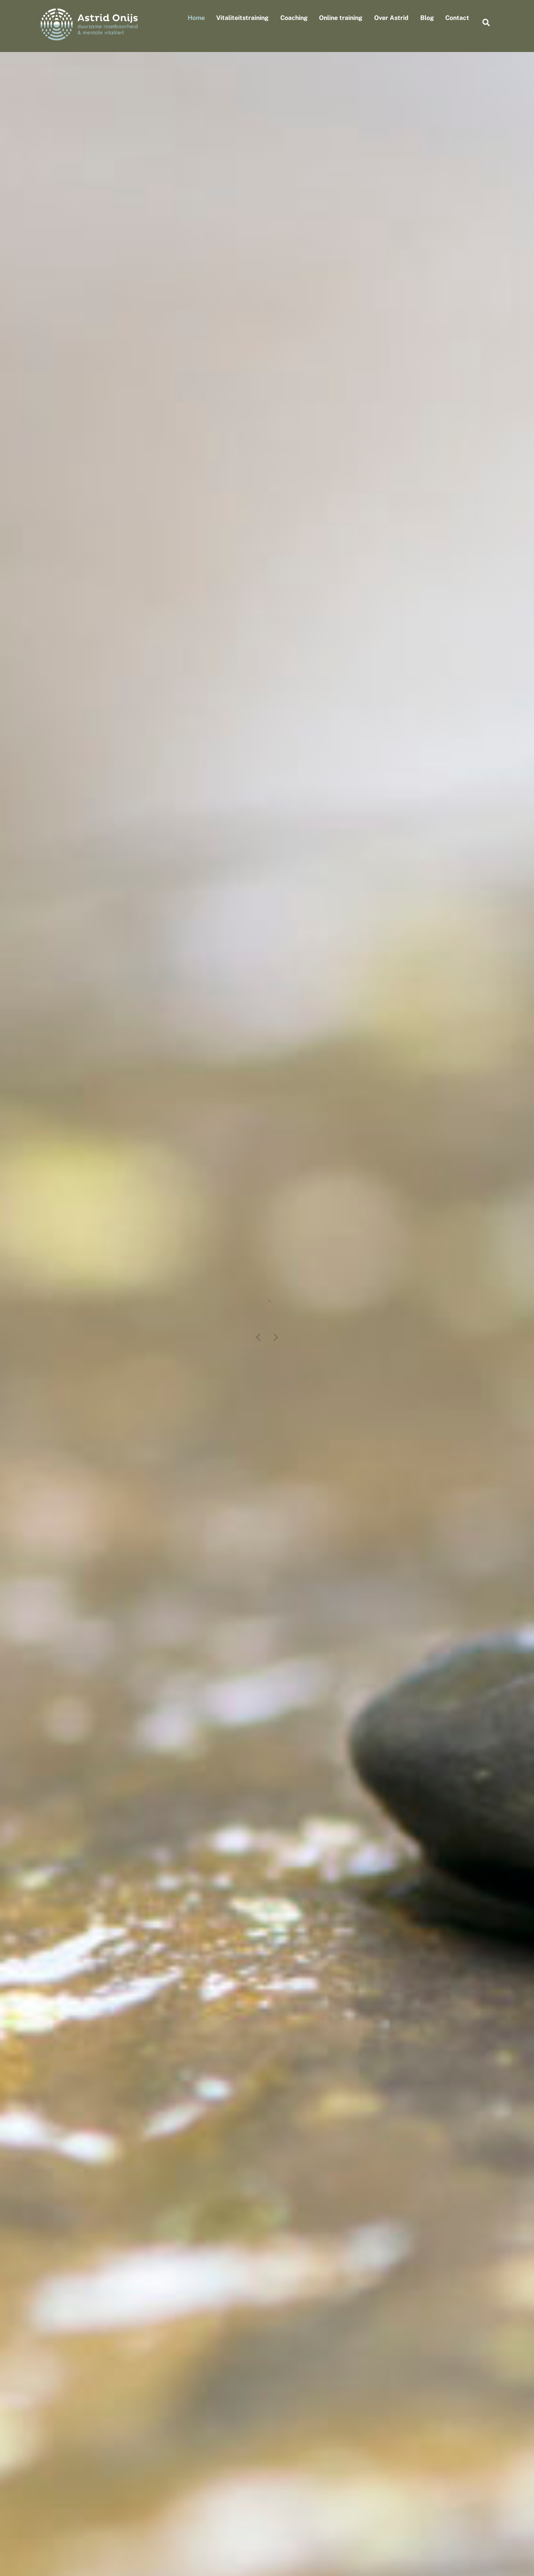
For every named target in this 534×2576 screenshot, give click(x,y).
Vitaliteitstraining (242, 18)
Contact (457, 18)
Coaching (294, 18)
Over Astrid (391, 18)
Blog (427, 18)
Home (196, 18)
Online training (341, 18)
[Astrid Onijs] (89, 37)
